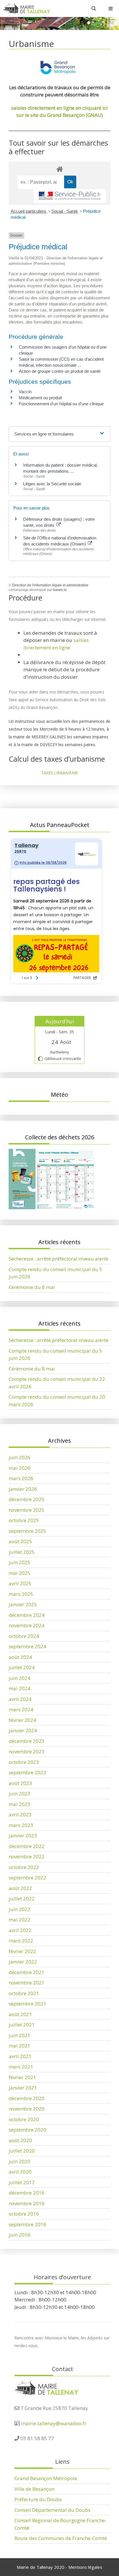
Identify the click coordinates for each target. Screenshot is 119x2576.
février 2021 (22, 2077)
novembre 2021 (27, 1983)
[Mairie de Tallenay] (26, 8)
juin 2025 (19, 1562)
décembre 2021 (27, 1972)
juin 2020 (19, 2161)
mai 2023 (19, 1804)
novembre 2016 (27, 2203)
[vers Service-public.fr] (70, 196)
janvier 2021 (23, 2088)
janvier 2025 (23, 1604)
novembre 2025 (27, 1510)
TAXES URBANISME (59, 773)
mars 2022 (21, 1941)
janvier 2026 (23, 1489)
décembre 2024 (27, 1615)
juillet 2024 (22, 1667)
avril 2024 (20, 1699)
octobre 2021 (24, 1993)
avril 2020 (20, 2172)
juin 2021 (19, 2035)
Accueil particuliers (29, 211)
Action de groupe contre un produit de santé (60, 371)
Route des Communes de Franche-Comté (61, 2538)
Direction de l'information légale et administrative (50, 585)
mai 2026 (19, 1468)
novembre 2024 (27, 1625)
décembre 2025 (27, 1499)
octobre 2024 (24, 1636)
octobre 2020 (24, 2119)
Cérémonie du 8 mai (32, 1287)
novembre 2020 (27, 2109)
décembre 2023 (27, 1741)
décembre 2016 (27, 2193)
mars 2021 (21, 2067)
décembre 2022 (27, 1846)
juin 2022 (19, 1909)
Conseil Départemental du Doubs (52, 2510)
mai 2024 (19, 1688)
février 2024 (22, 1720)
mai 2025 (19, 1573)
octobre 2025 (24, 1520)
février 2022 (22, 1951)
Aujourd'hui (60, 1021)
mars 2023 (21, 1825)
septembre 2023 (27, 1772)
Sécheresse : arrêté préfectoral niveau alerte (58, 1259)
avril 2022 (20, 1930)
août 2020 (20, 2140)
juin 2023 (19, 1793)
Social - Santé (65, 211)
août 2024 (20, 1657)
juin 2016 (19, 2235)
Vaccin (25, 392)
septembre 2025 (27, 1531)
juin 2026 (19, 1457)
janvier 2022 (23, 1962)
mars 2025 (21, 1594)
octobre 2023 (24, 1762)
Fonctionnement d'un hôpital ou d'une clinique (61, 404)
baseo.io (60, 590)
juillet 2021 (22, 2025)
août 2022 (20, 1888)
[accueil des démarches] (59, 169)
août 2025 (20, 1541)
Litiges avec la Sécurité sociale (52, 484)
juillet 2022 (22, 1899)
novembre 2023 (27, 1751)
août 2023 (20, 1783)
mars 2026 (21, 1478)
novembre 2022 (27, 1857)
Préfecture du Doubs (38, 2499)
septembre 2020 (27, 2130)
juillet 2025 (22, 1552)
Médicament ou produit (40, 398)
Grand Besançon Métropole (46, 2478)
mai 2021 (19, 2046)
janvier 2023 (23, 1835)
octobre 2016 (24, 2214)
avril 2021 (20, 2056)
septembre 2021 (27, 2004)
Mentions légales (85, 2567)
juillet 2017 (22, 2182)
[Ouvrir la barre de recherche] (94, 8)
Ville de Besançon (34, 2489)
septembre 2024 (27, 1646)
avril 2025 (20, 1583)
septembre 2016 (27, 2224)
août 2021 (20, 2014)
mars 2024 (21, 1709)
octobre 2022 (24, 1867)
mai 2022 (19, 1920)
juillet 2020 (22, 2151)
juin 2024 (19, 1678)
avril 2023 (20, 1814)
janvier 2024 (23, 1730)
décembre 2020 (27, 2098)
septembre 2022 (27, 1878)
